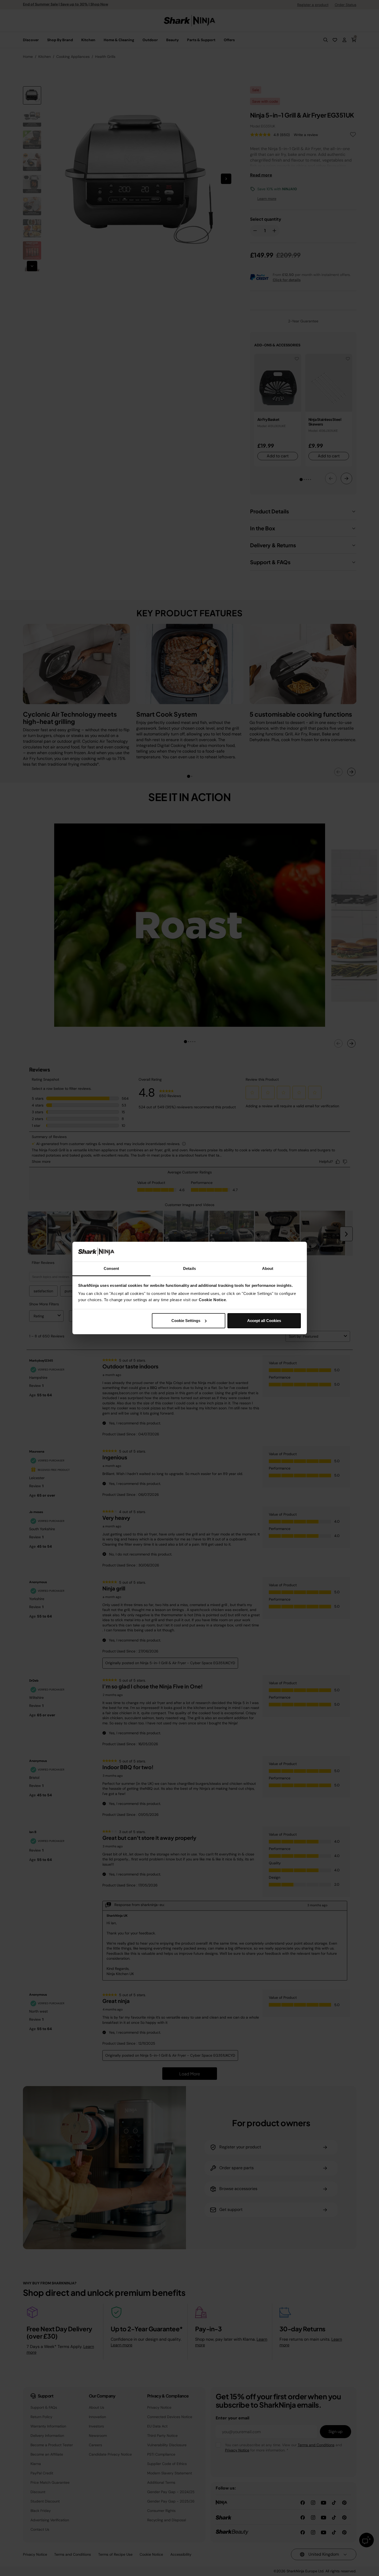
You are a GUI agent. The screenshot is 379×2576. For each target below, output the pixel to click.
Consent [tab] (111, 1268)
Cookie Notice (212, 1300)
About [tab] (268, 1268)
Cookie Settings (186, 1321)
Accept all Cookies (264, 1321)
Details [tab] (189, 1268)
